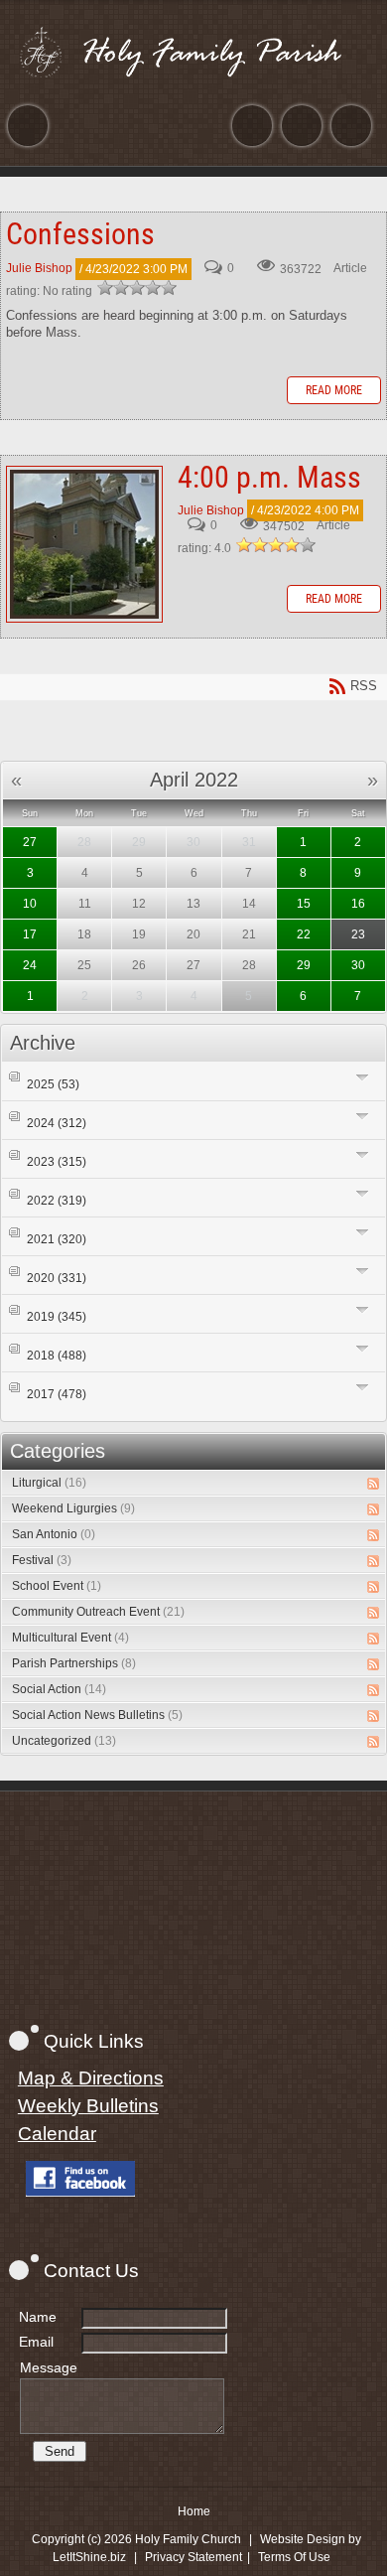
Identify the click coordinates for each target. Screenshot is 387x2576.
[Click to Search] (351, 126)
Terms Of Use (294, 2557)
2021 (57, 1239)
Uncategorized (64, 1741)
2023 (57, 1162)
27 (30, 842)
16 (358, 904)
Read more (334, 390)
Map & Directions (91, 2078)
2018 (57, 1356)
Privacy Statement (193, 2557)
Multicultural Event (70, 1638)
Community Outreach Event (98, 1612)
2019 (57, 1317)
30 (358, 965)
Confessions (80, 234)
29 (304, 965)
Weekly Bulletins (88, 2106)
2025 (53, 1084)
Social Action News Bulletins (97, 1715)
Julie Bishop (39, 269)
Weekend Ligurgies (73, 1508)
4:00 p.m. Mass (84, 544)
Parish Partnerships (74, 1663)
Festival (42, 1560)
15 (304, 904)
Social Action (59, 1689)
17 (30, 934)
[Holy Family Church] (193, 52)
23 (358, 934)
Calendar (57, 2134)
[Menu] (28, 126)
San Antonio (54, 1534)
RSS (373, 1484)
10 (30, 904)
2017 (57, 1394)
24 (30, 965)
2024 (57, 1123)
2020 (57, 1278)
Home (194, 2511)
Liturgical (49, 1483)
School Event (57, 1586)
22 (304, 934)
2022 (57, 1201)
